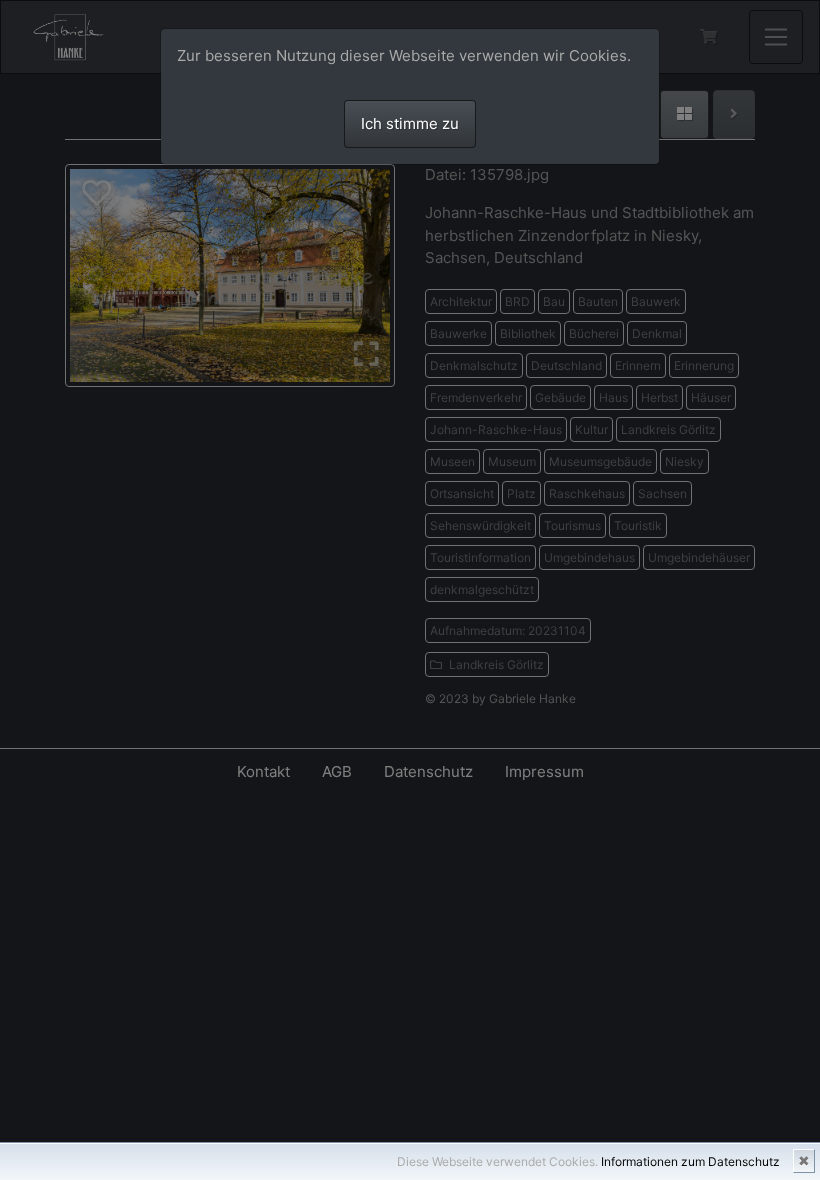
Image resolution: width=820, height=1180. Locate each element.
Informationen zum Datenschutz (690, 1161)
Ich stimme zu (410, 123)
